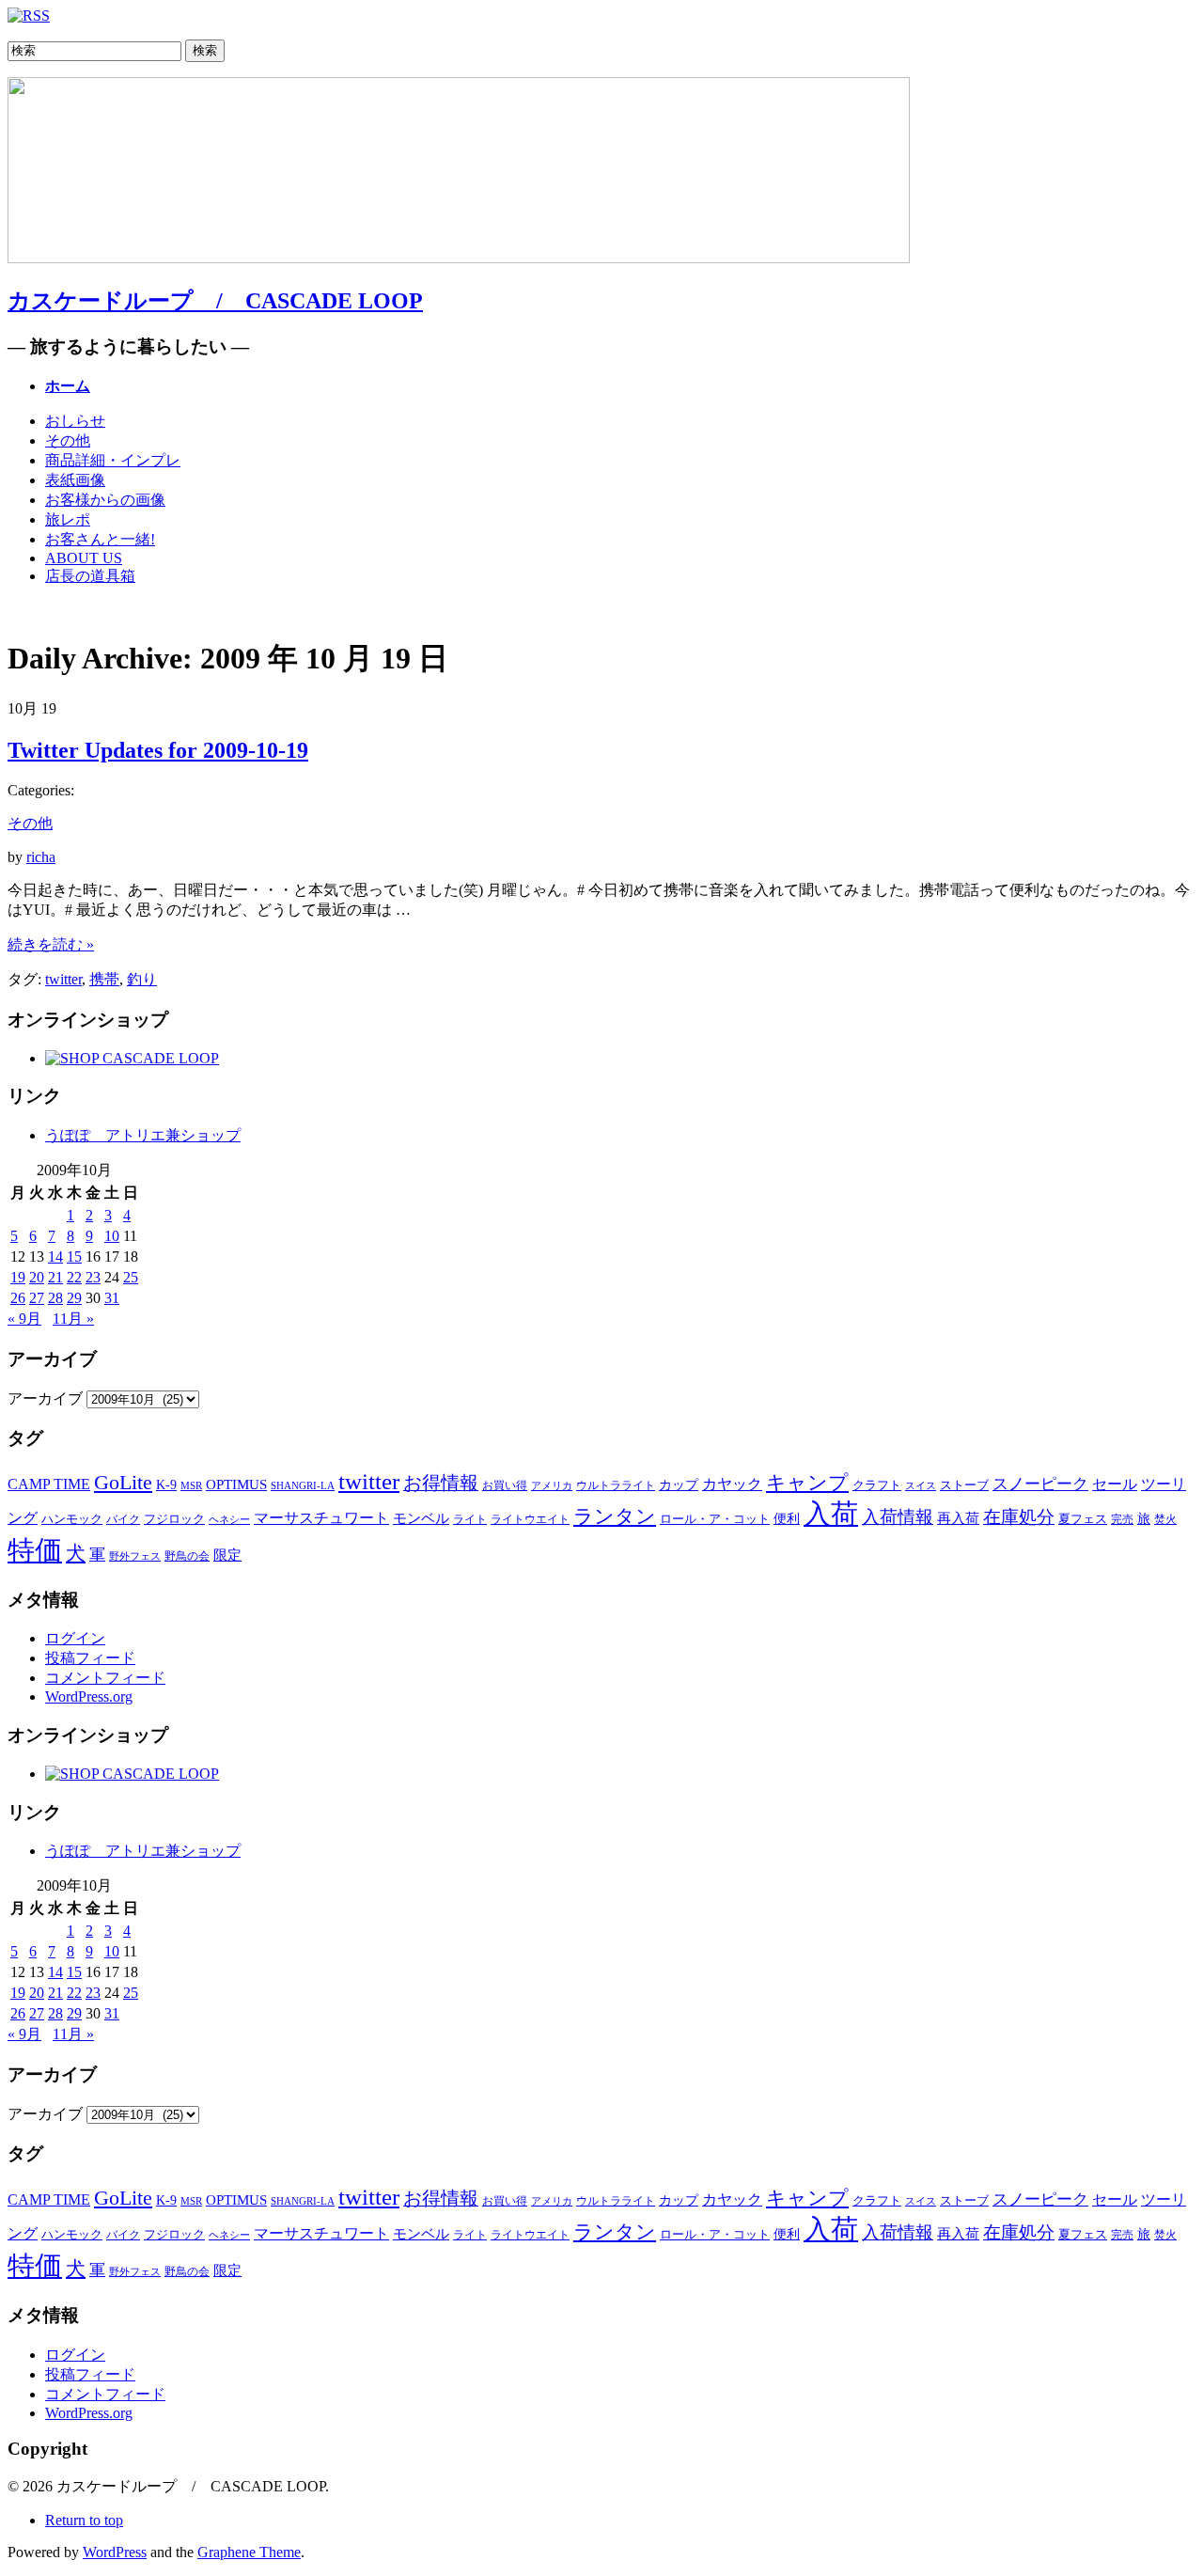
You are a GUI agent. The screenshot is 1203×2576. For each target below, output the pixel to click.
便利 (787, 1519)
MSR (191, 1485)
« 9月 (24, 1319)
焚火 (1165, 1520)
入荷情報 (898, 1517)
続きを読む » (51, 944)
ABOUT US (84, 558)
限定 (227, 1555)
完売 (1122, 1520)
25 (131, 1277)
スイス (921, 1486)
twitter (63, 979)
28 (55, 1298)
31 (112, 1298)
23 (93, 1277)
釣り (142, 979)
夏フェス (1083, 1519)
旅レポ (68, 519)
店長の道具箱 (90, 576)
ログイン (75, 1638)
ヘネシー (229, 1519)
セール (1115, 1484)
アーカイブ (45, 1398)
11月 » (73, 1319)
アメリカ (552, 1485)
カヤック (732, 1484)
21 (55, 1277)
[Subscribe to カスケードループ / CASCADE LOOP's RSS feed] (29, 16)
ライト (470, 1519)
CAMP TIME (49, 1484)
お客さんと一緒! (100, 539)
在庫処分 (1019, 1517)
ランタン (615, 1516)
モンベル (421, 1518)
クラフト (877, 1485)
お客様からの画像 (105, 500)
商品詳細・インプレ (113, 460)
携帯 (104, 979)
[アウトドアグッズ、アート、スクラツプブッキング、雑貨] (132, 1058)
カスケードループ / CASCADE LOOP (215, 301)
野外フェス (135, 1556)
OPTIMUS (236, 1484)
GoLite (123, 1482)
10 (112, 1236)
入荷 (831, 1514)
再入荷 (958, 1518)
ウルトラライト (616, 1485)
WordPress (115, 2552)
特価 (35, 1550)
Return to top (84, 2520)
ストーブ (964, 1485)
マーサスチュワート (321, 1518)
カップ (679, 1485)
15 (74, 1257)
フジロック (174, 1519)
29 (74, 1298)
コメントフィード (105, 1678)
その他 (68, 440)
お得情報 (441, 1483)
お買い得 (505, 1486)
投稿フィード (90, 1658)
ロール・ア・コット (715, 1519)
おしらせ (75, 421)
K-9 (166, 1485)
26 (18, 1298)
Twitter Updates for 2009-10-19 (158, 750)
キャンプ (807, 1483)
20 (37, 1277)
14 (55, 1257)
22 (74, 1277)
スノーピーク (1040, 1484)
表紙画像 (75, 480)
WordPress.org (89, 1696)
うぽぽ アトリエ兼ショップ (143, 1135)
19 (18, 1277)
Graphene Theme (249, 2552)
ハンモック (72, 1519)
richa (41, 857)
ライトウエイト (530, 1520)
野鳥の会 (187, 1556)
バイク (123, 1519)
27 (37, 1298)
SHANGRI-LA (303, 1485)
